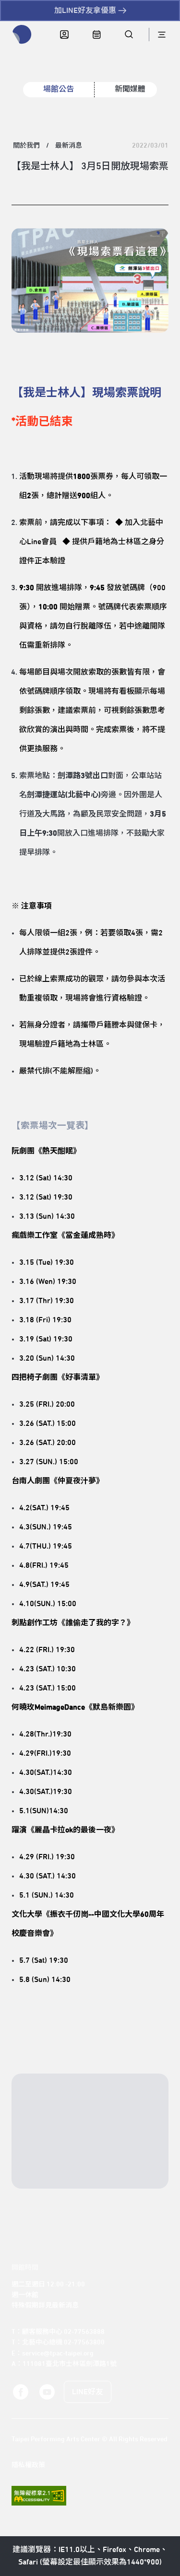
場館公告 (59, 89)
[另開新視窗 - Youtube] (47, 2392)
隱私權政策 (28, 2465)
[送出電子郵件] (144, 2173)
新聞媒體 (130, 89)
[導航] (162, 35)
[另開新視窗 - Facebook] (21, 2392)
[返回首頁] (22, 35)
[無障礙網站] (39, 2496)
